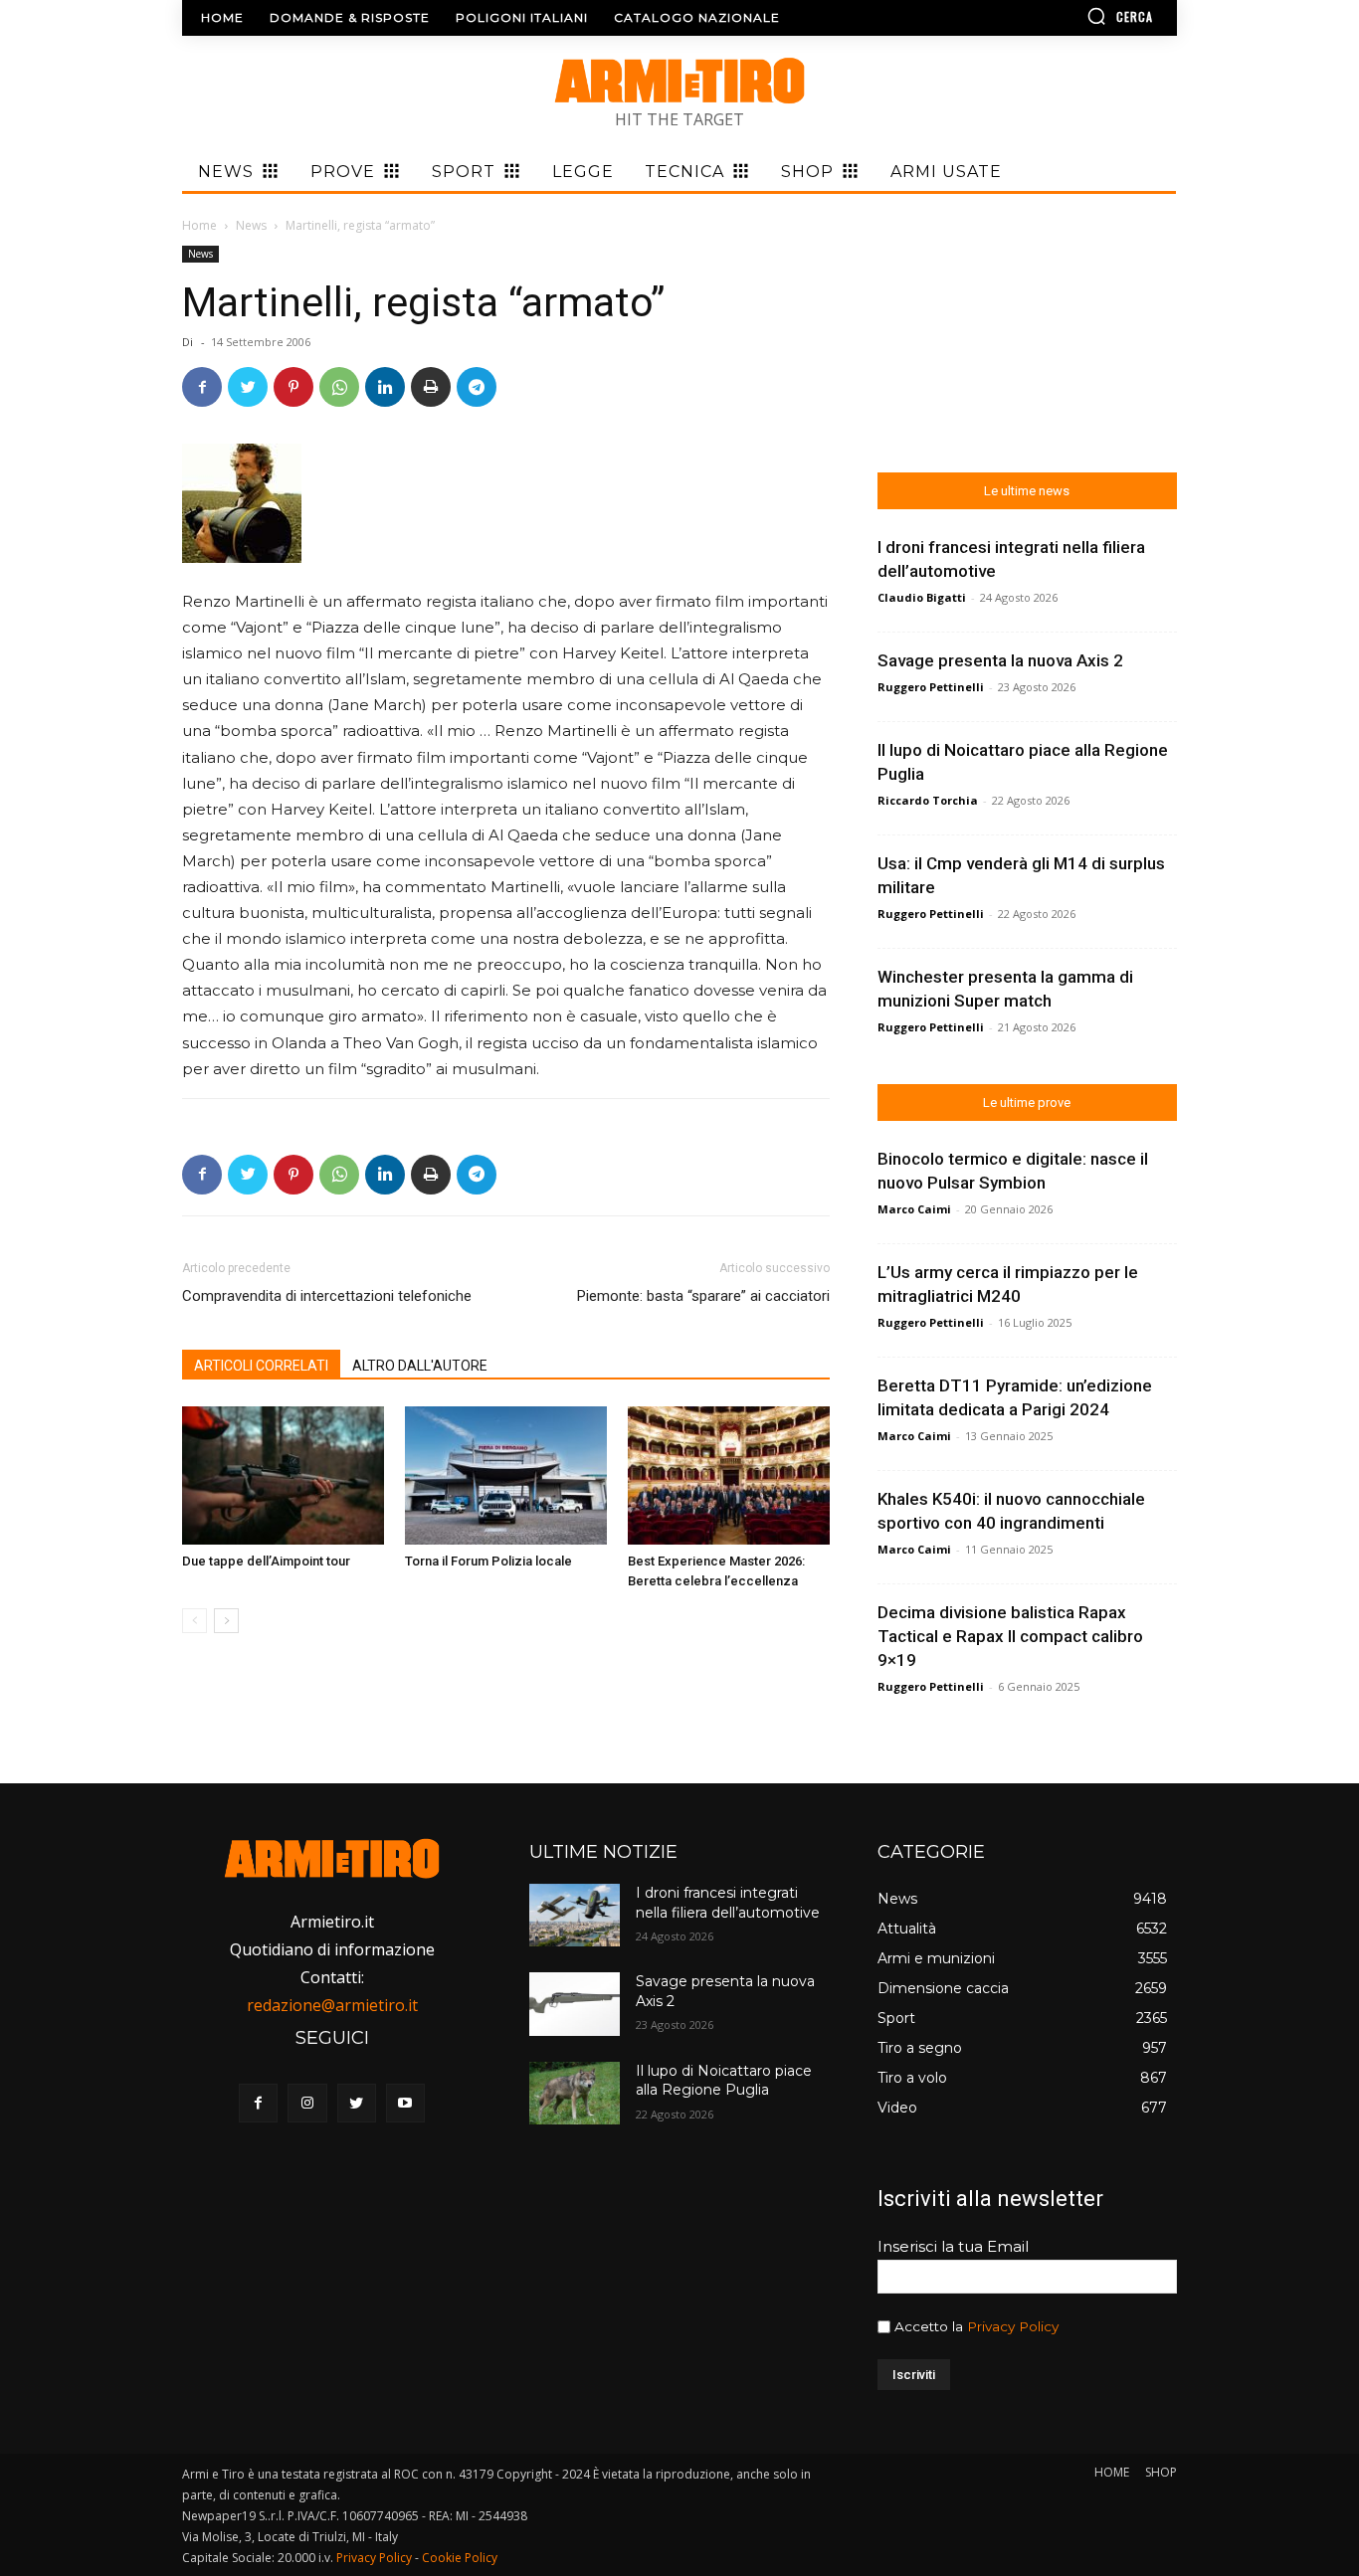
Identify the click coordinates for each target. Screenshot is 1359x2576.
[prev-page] (194, 1621)
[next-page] (226, 1621)
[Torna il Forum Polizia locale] (506, 1476)
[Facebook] (202, 387)
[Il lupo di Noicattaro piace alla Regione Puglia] (574, 2093)
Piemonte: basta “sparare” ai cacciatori (703, 1296)
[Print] (431, 387)
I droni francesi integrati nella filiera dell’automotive (728, 1903)
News (251, 225)
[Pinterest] (293, 387)
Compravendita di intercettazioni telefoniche (327, 1296)
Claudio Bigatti (922, 597)
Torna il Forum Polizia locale (488, 1561)
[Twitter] (248, 387)
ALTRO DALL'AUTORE (420, 1366)
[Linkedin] (385, 387)
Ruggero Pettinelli (931, 687)
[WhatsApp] (339, 387)
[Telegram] (477, 387)
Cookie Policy (460, 2558)
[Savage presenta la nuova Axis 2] (574, 2004)
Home (199, 225)
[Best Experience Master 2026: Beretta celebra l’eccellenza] (729, 1476)
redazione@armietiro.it (332, 2005)
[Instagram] (307, 2103)
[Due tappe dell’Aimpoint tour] (283, 1476)
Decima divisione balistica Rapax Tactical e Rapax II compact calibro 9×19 (1010, 1636)
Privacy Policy (1013, 2326)
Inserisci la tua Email (953, 2246)
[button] (1063, 16)
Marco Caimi (914, 1209)
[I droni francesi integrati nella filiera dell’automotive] (574, 1915)
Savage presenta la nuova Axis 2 (1000, 660)
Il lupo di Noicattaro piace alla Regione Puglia (724, 2081)
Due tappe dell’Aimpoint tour (266, 1561)
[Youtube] (405, 2103)
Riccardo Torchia (928, 800)
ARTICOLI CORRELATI (261, 1366)
